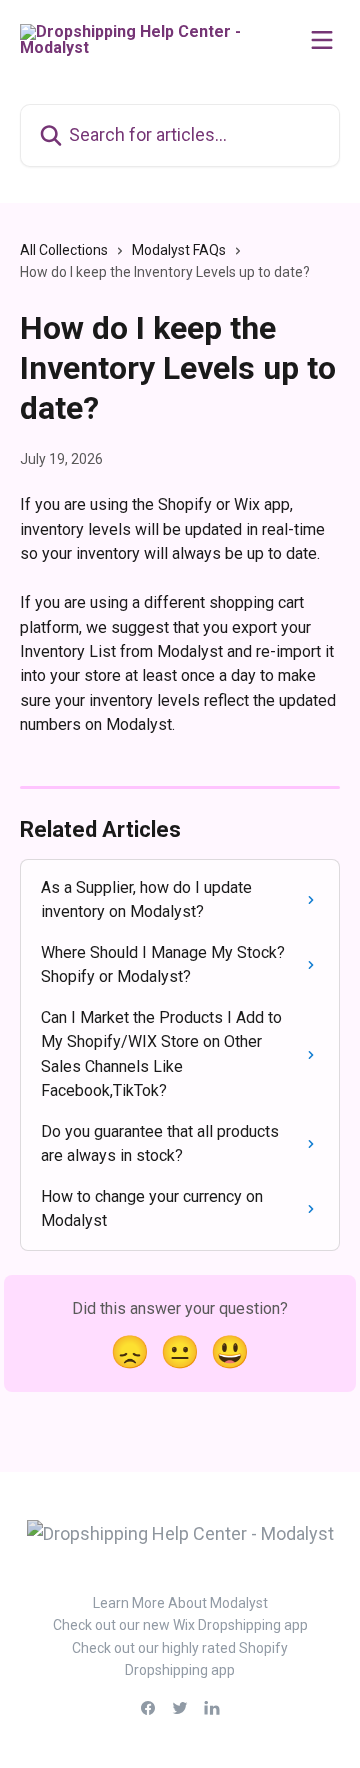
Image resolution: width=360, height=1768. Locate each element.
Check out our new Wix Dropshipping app (180, 1625)
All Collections (64, 250)
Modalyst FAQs (179, 250)
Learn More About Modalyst (180, 1603)
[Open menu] (322, 40)
